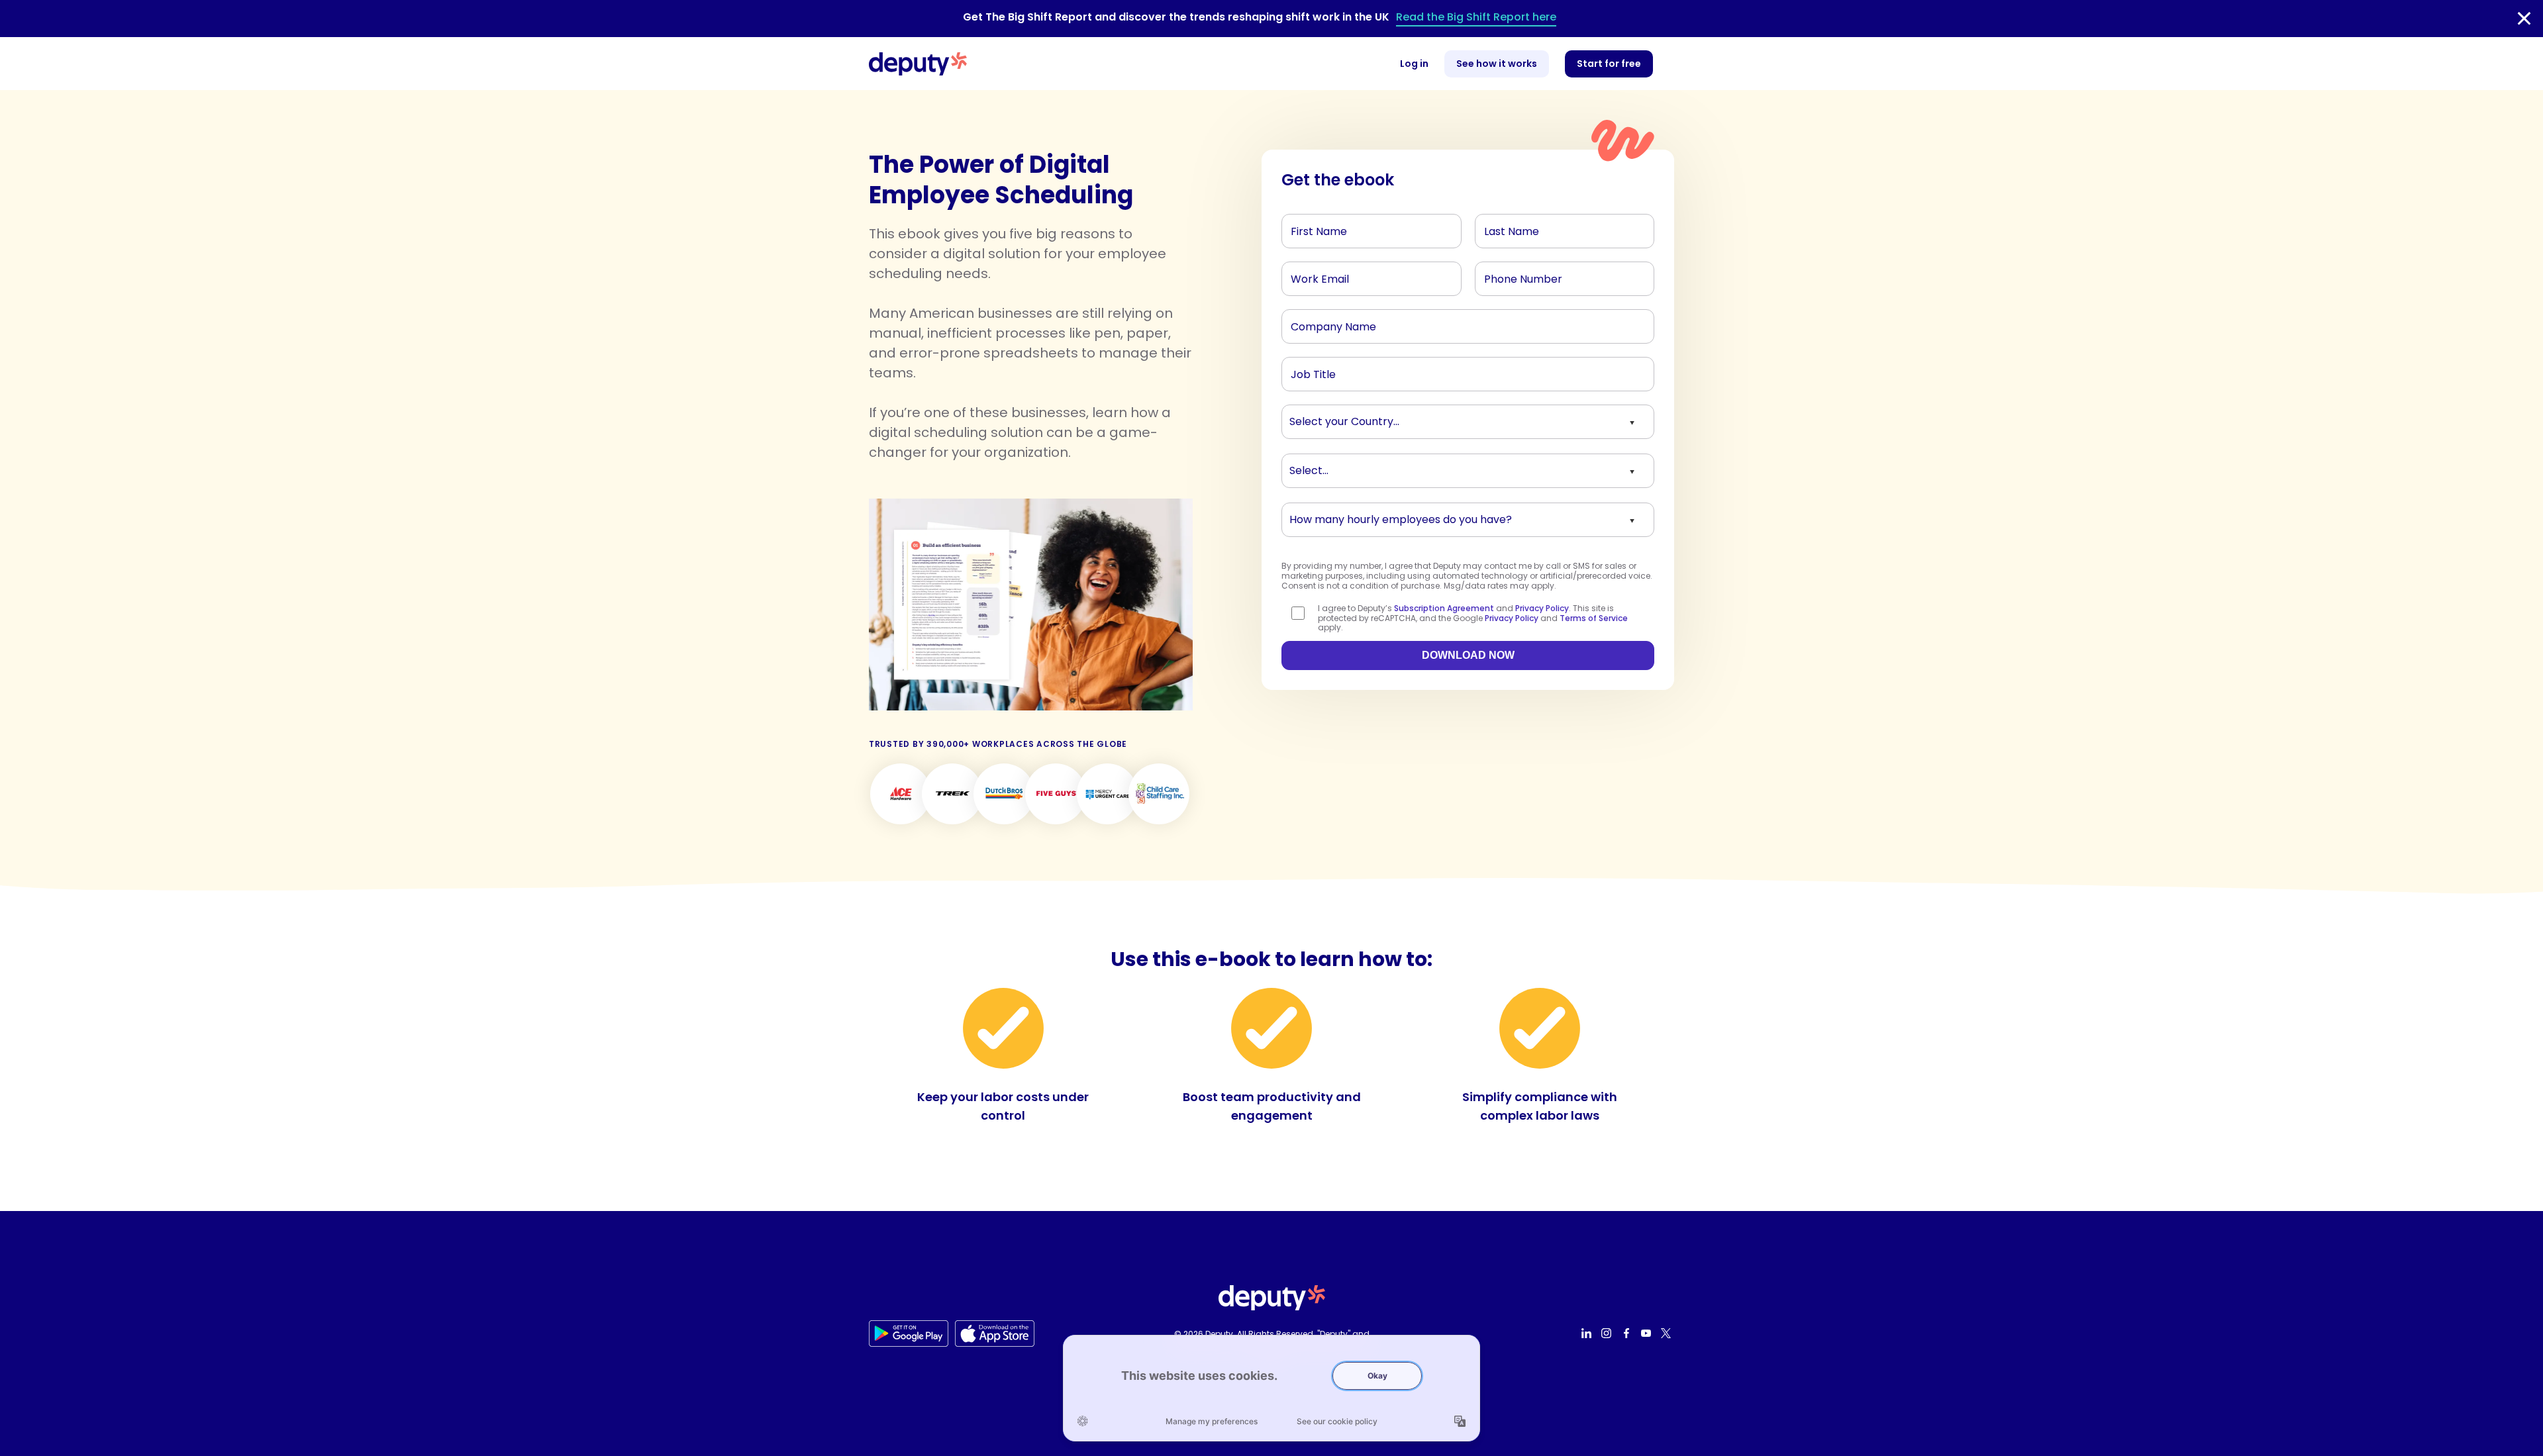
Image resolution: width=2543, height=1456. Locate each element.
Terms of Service (1594, 618)
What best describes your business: (1364, 467)
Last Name (1507, 228)
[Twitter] (1668, 1334)
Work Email (1314, 275)
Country (1308, 418)
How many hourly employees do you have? (1379, 516)
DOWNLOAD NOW (1468, 655)
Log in (1414, 64)
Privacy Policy (1542, 608)
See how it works (1497, 64)
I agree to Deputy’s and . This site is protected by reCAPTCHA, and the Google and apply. (1473, 618)
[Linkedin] (1588, 1334)
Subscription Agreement (1444, 608)
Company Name (1326, 323)
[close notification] (2524, 19)
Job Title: (1310, 371)
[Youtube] (1648, 1334)
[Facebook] (1628, 1334)
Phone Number (1515, 275)
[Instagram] (1608, 1334)
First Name (1313, 228)
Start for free (1609, 64)
